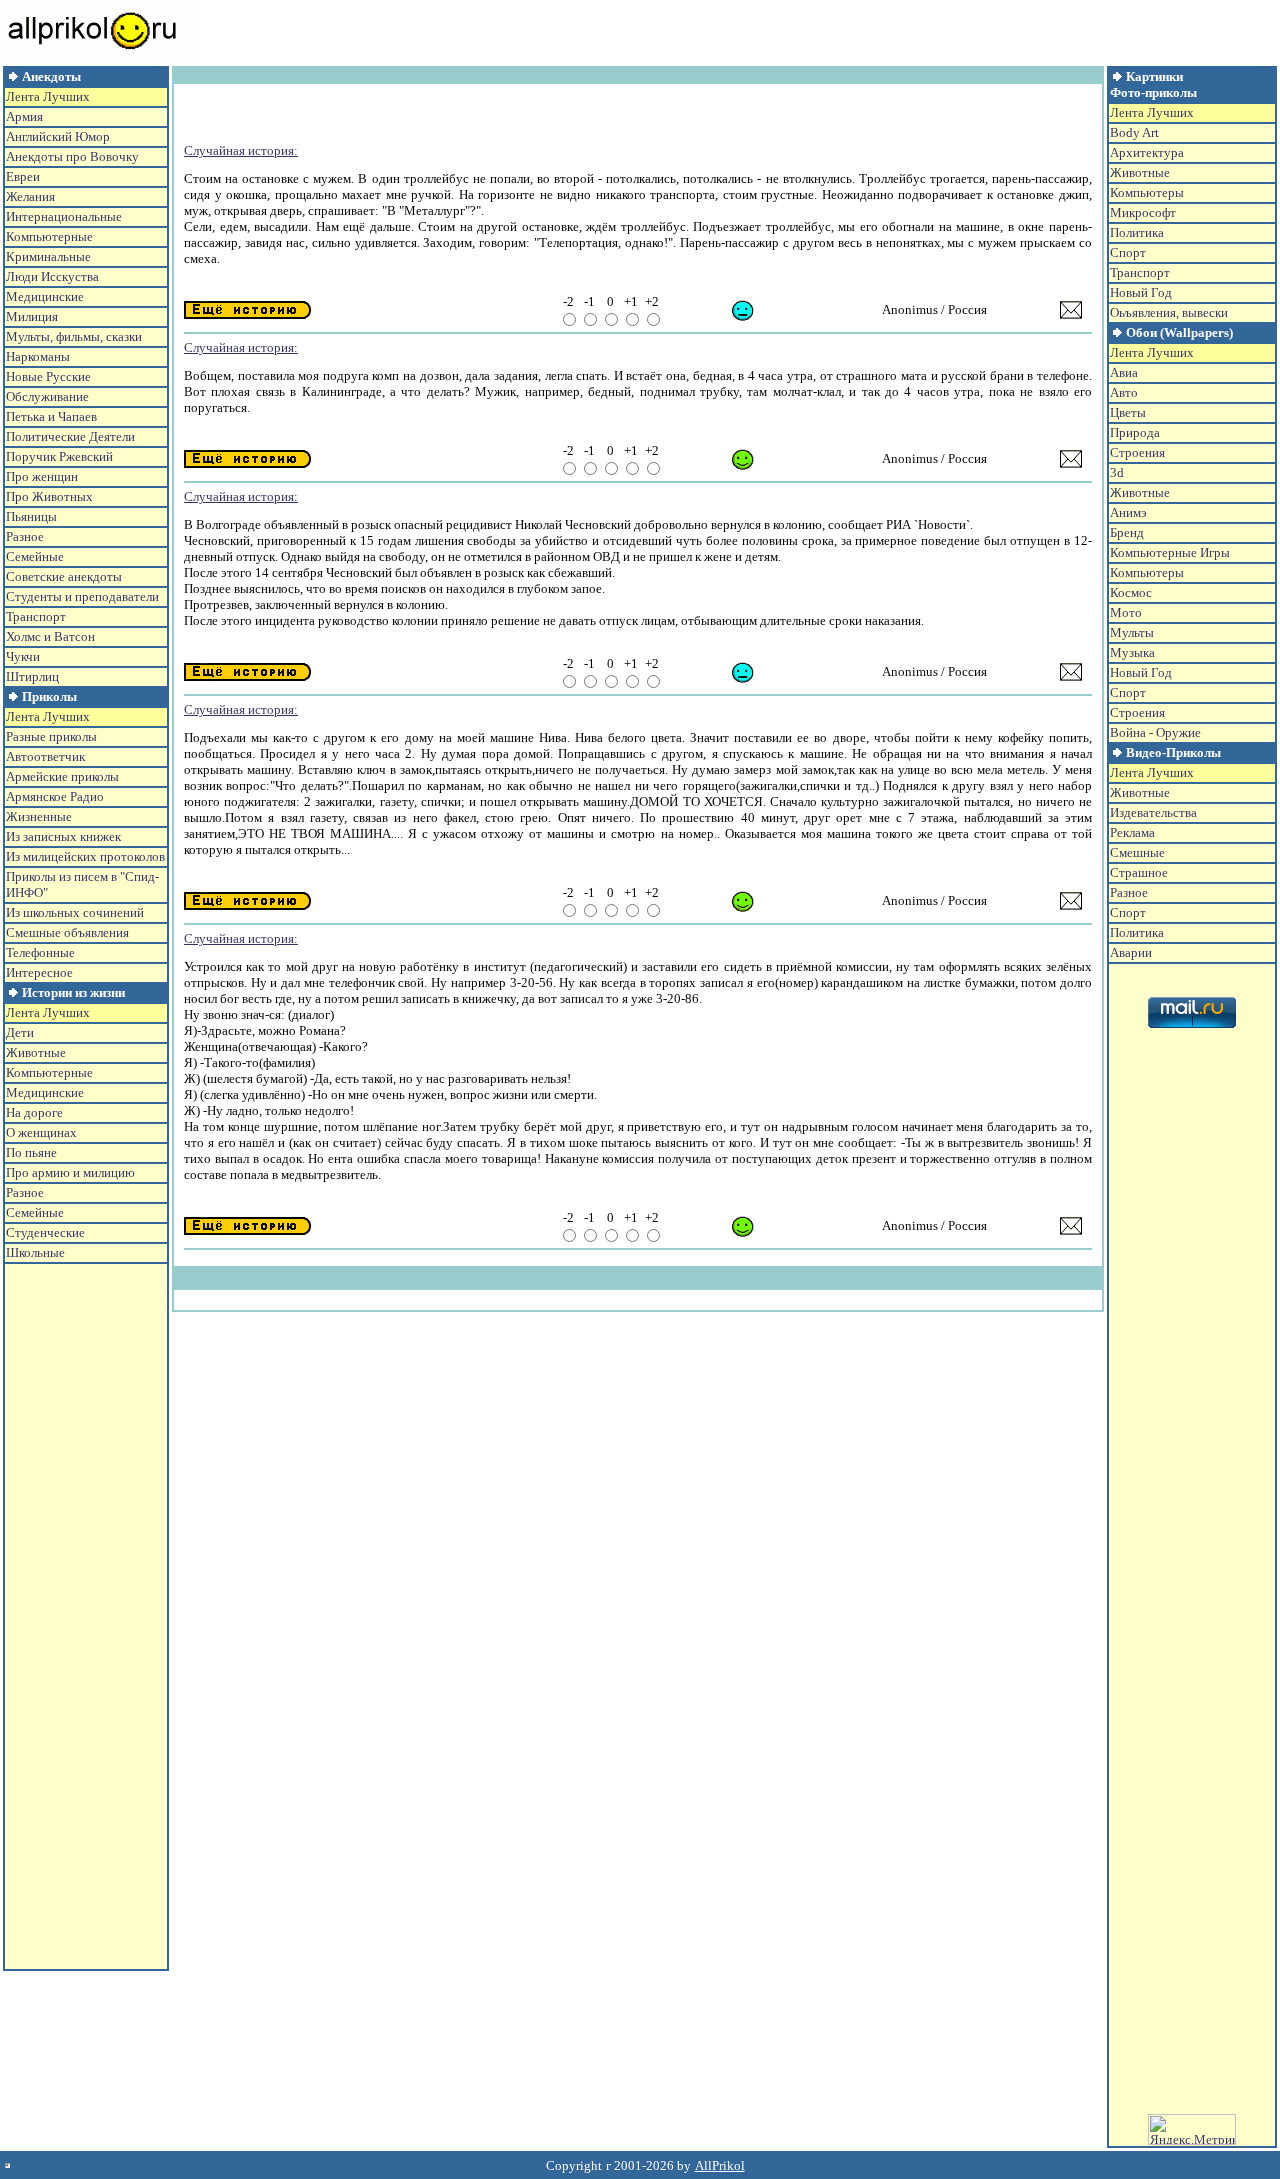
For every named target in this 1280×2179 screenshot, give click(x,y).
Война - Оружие (1155, 732)
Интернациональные (64, 216)
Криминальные (48, 256)
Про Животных (49, 496)
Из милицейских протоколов (85, 856)
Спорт (1128, 252)
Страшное (1139, 872)
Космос (1131, 592)
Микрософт (1143, 212)
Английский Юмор (58, 136)
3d (1117, 472)
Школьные (35, 1252)
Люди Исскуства (52, 276)
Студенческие (45, 1232)
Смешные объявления (67, 932)
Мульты (1132, 632)
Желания (30, 196)
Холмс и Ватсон (50, 636)
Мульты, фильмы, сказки (74, 336)
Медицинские (45, 296)
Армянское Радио (55, 796)
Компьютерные (49, 236)
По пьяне (31, 1152)
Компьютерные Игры (1170, 552)
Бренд (1127, 532)
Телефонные (40, 952)
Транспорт (36, 616)
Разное (25, 536)
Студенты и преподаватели (82, 596)
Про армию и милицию (70, 1172)
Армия (24, 116)
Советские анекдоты (64, 576)
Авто (1124, 392)
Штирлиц (32, 676)
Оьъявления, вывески (1169, 312)
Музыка (1132, 652)
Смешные (1137, 852)
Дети (20, 1032)
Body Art (1134, 132)
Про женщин (42, 476)
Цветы (1128, 412)
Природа (1135, 432)
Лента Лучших (48, 96)
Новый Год (1141, 292)
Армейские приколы (62, 776)
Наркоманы (38, 356)
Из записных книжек (63, 836)
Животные (36, 1052)
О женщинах (41, 1132)
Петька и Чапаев (51, 416)
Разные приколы (51, 736)
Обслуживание (47, 396)
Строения (1137, 452)
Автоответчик (45, 756)
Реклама (1132, 832)
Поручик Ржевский (59, 456)
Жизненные (39, 816)
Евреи (23, 176)
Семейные (35, 556)
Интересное (39, 972)
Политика (1137, 232)
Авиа (1124, 372)
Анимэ (1128, 512)
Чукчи (23, 656)
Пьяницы (31, 516)
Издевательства (1153, 812)
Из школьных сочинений (75, 912)
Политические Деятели (70, 436)
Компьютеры (1147, 192)
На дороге (34, 1112)
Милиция (32, 316)
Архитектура (1147, 152)
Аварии (1131, 952)
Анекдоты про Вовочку (72, 156)
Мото (1126, 612)
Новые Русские (48, 376)
